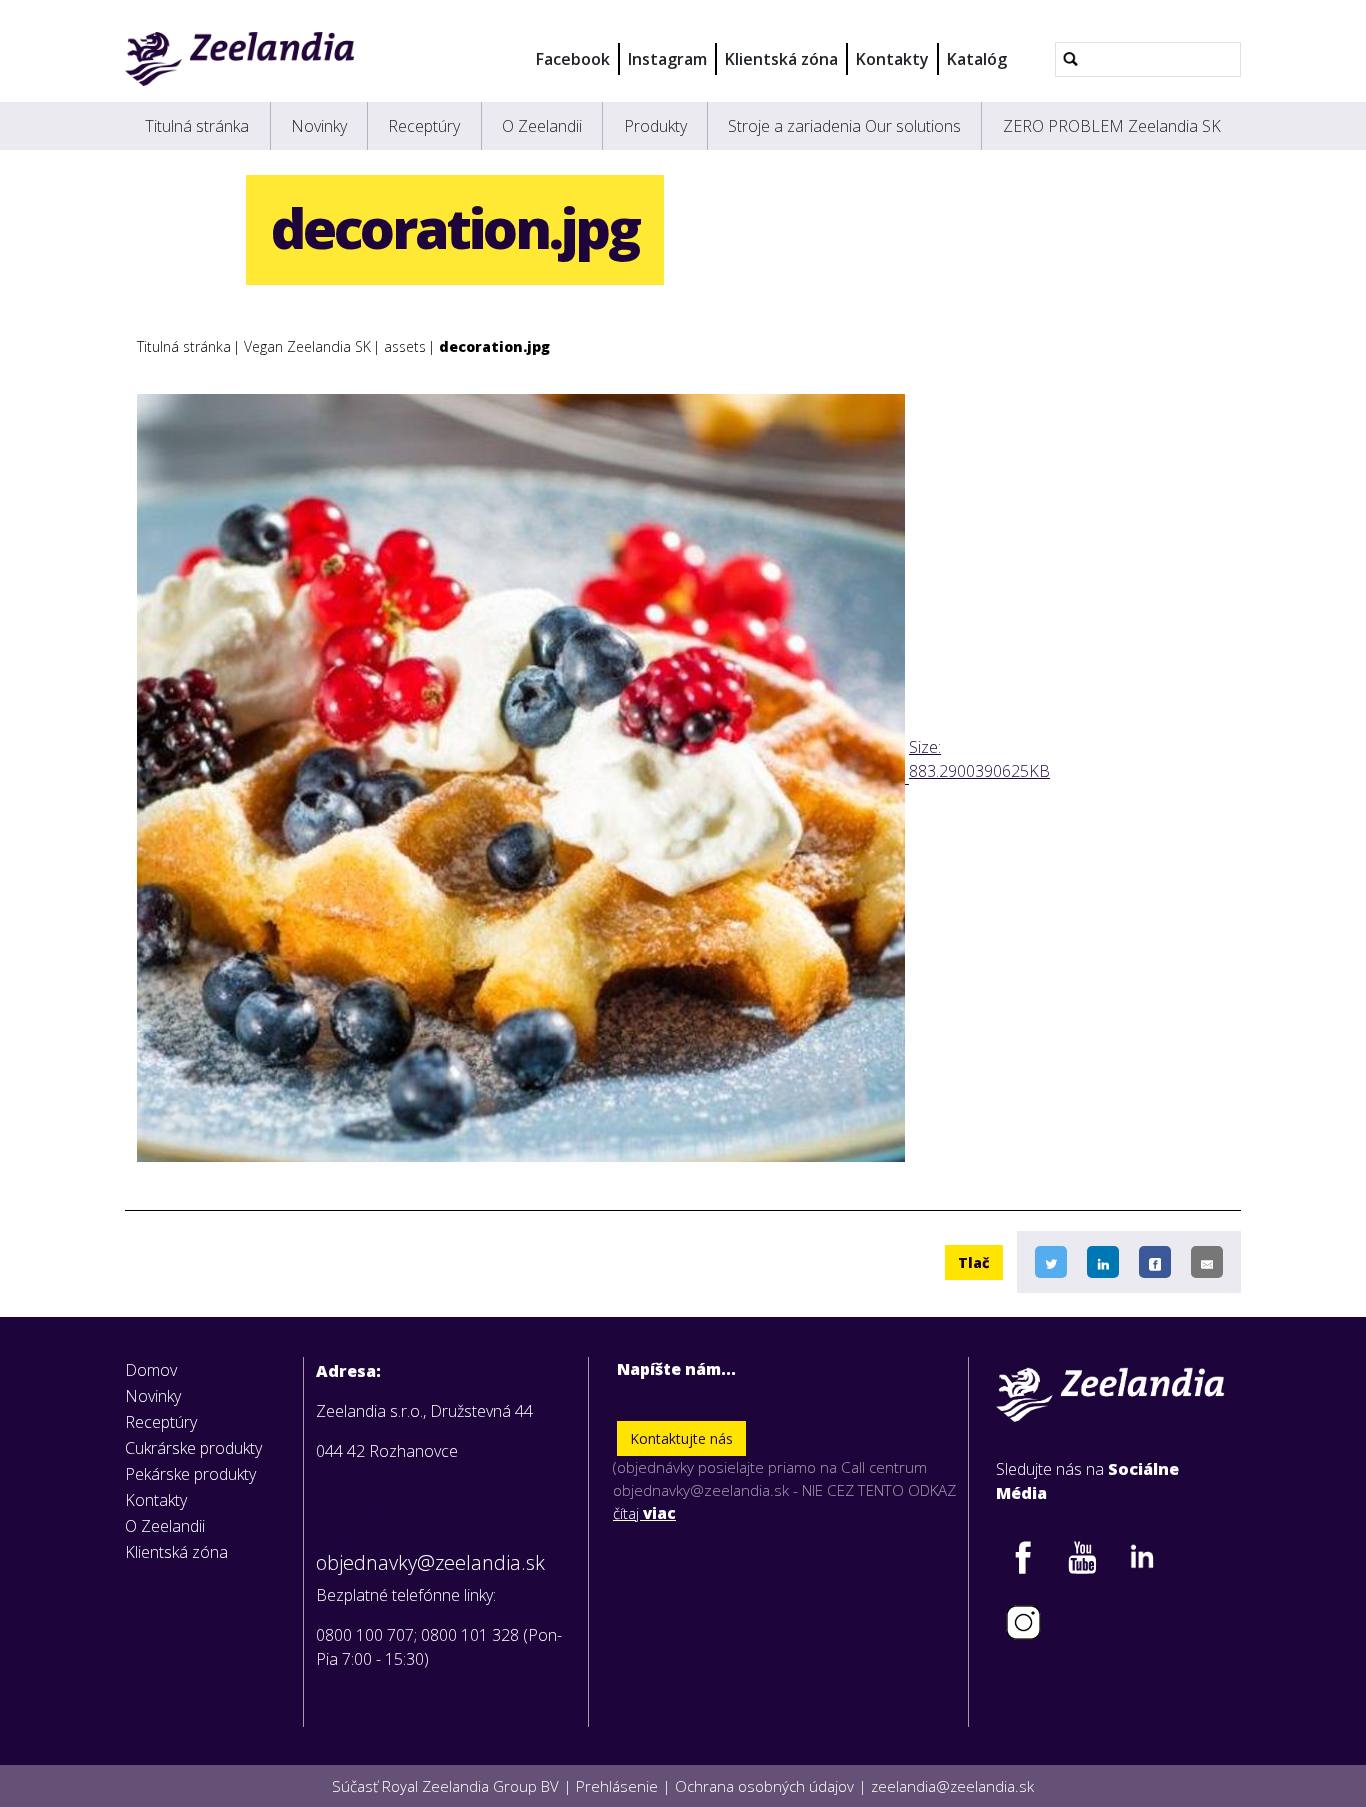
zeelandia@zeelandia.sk (952, 1786)
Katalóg (977, 59)
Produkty (655, 126)
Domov (151, 1370)
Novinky (319, 126)
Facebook (573, 59)
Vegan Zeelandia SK (307, 346)
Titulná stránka (197, 126)
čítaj (644, 1513)
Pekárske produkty (190, 1474)
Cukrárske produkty (193, 1448)
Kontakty (892, 59)
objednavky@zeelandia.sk (430, 1563)
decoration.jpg (494, 346)
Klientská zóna (781, 59)
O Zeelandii (542, 126)
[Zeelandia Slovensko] (239, 59)
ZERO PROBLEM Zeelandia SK (1112, 126)
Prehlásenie (617, 1786)
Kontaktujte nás (681, 1438)
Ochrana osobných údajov (764, 1786)
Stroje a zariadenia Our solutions (844, 126)
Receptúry (424, 126)
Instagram (667, 59)
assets (405, 346)
